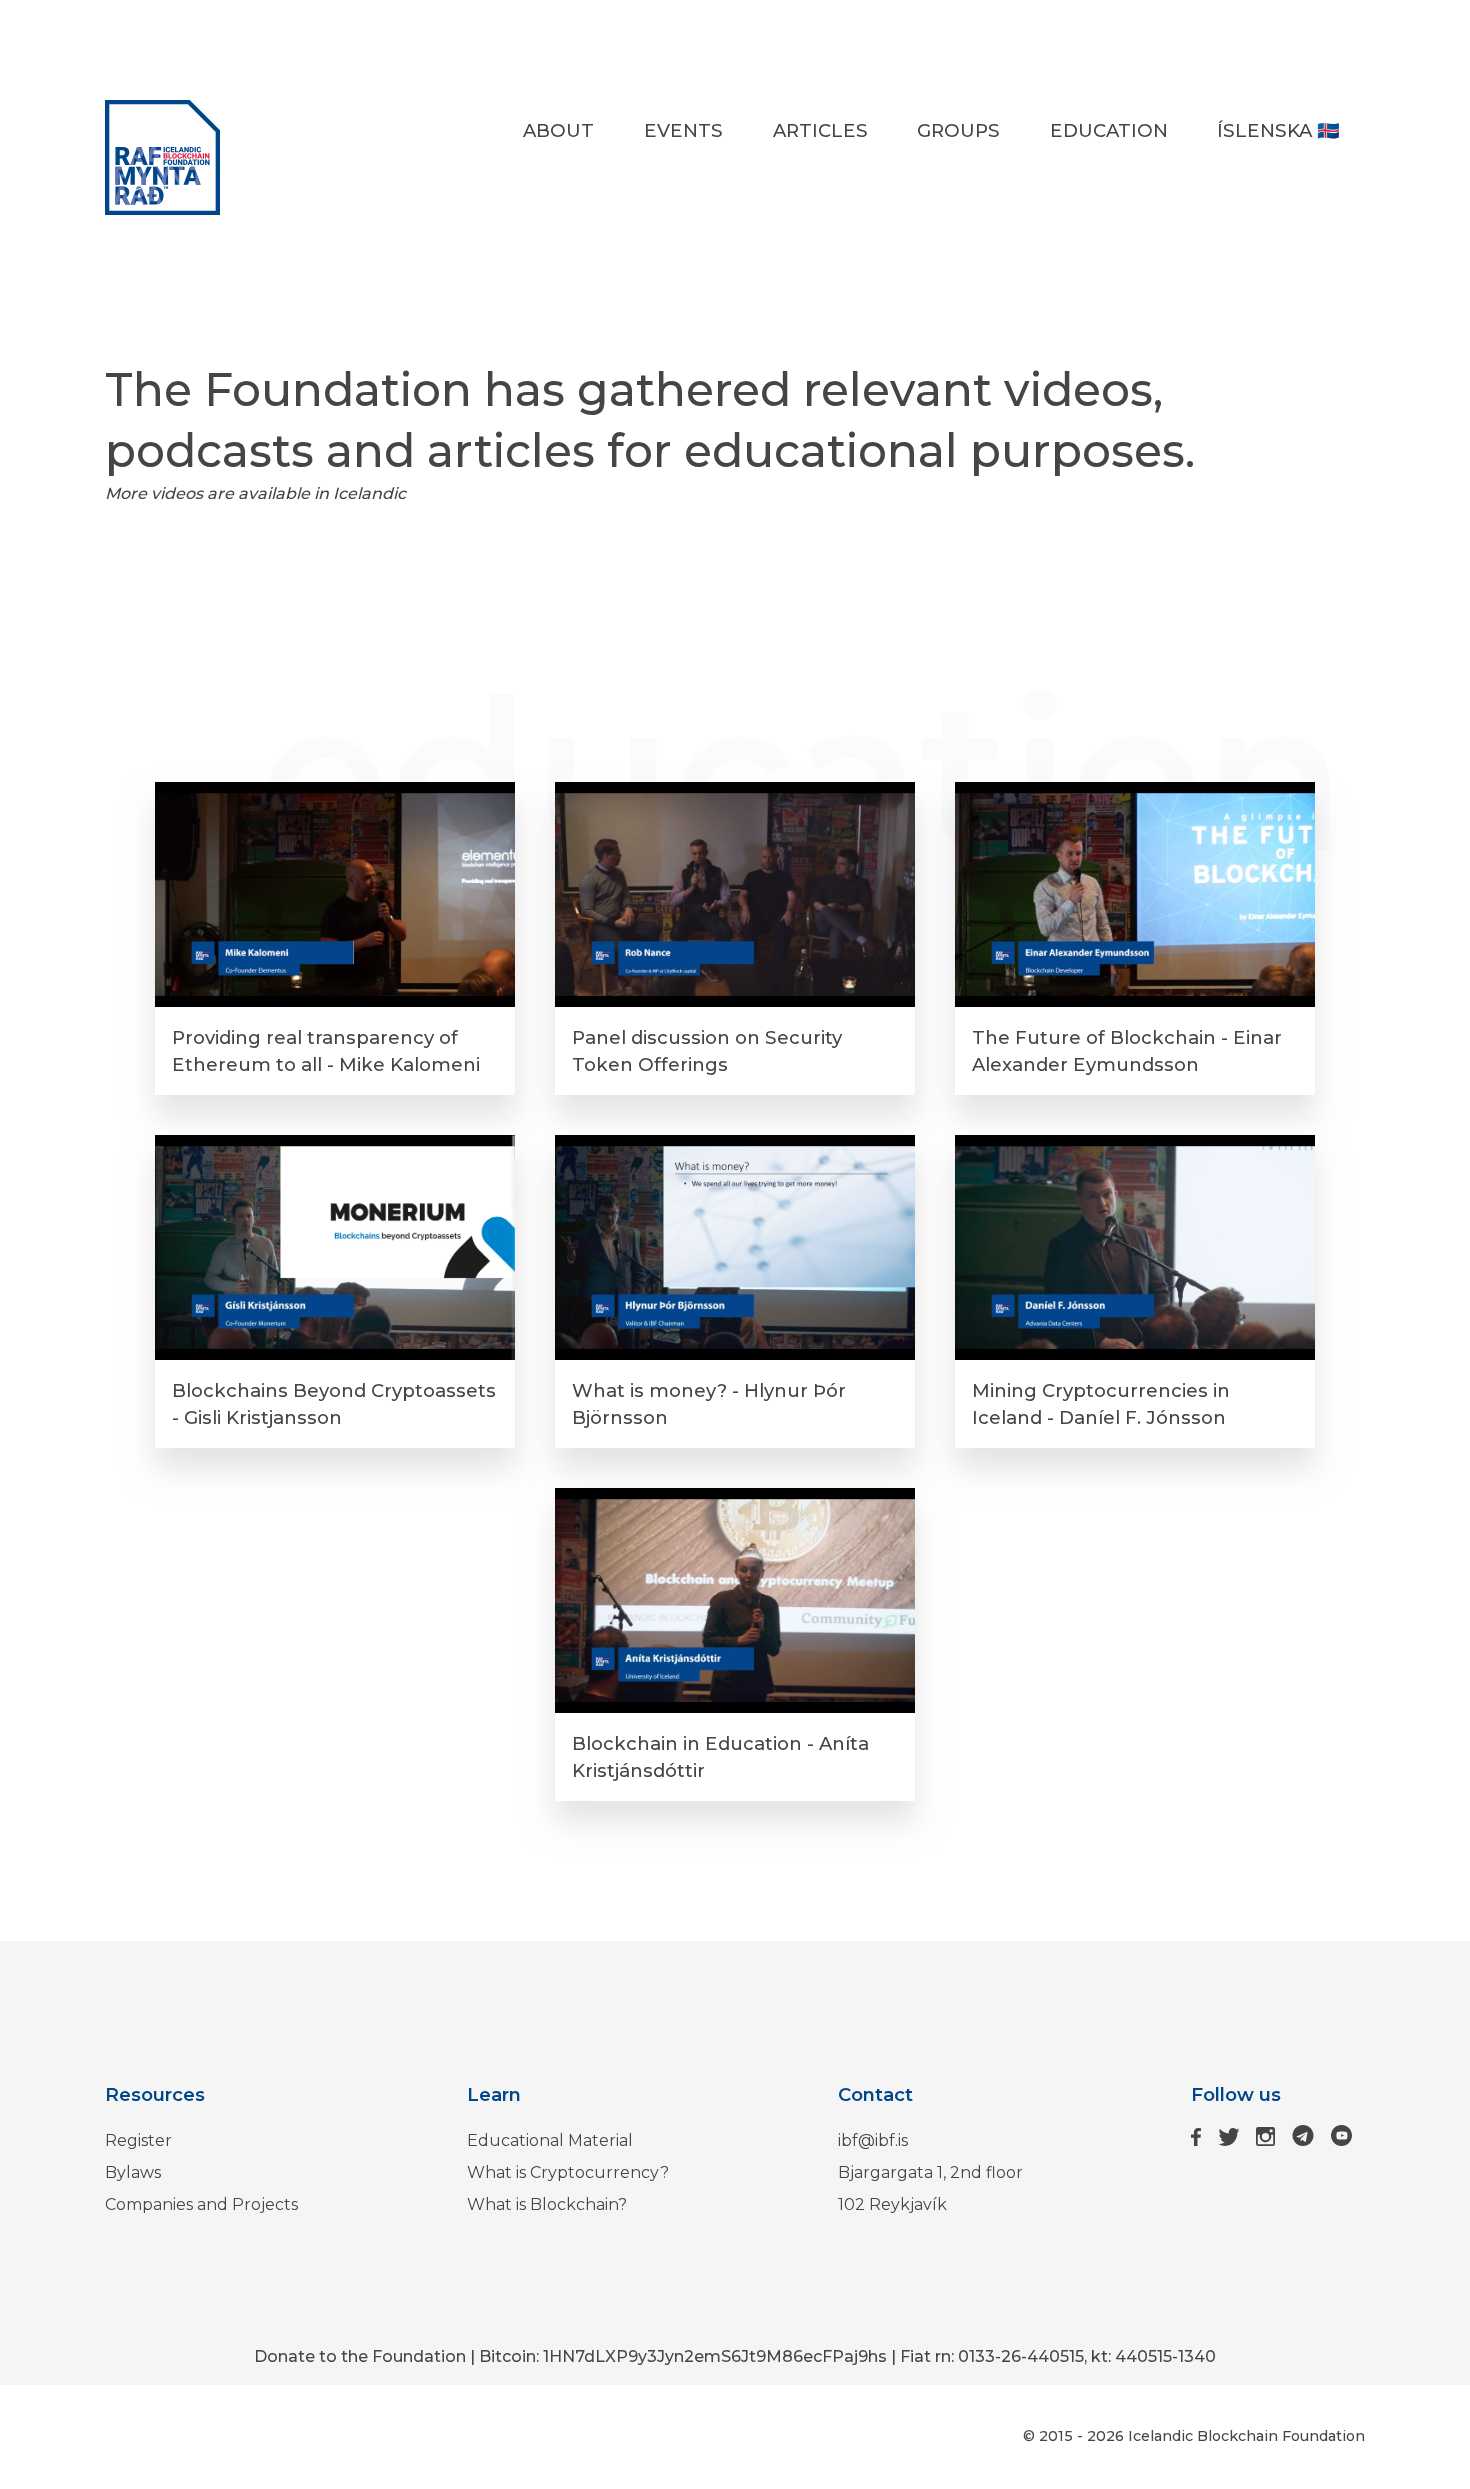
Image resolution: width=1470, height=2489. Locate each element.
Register (138, 2140)
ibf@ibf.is (873, 2140)
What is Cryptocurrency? (568, 2172)
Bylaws (133, 2172)
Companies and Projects (201, 2204)
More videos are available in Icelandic (255, 493)
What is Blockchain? (547, 2204)
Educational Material (550, 2140)
